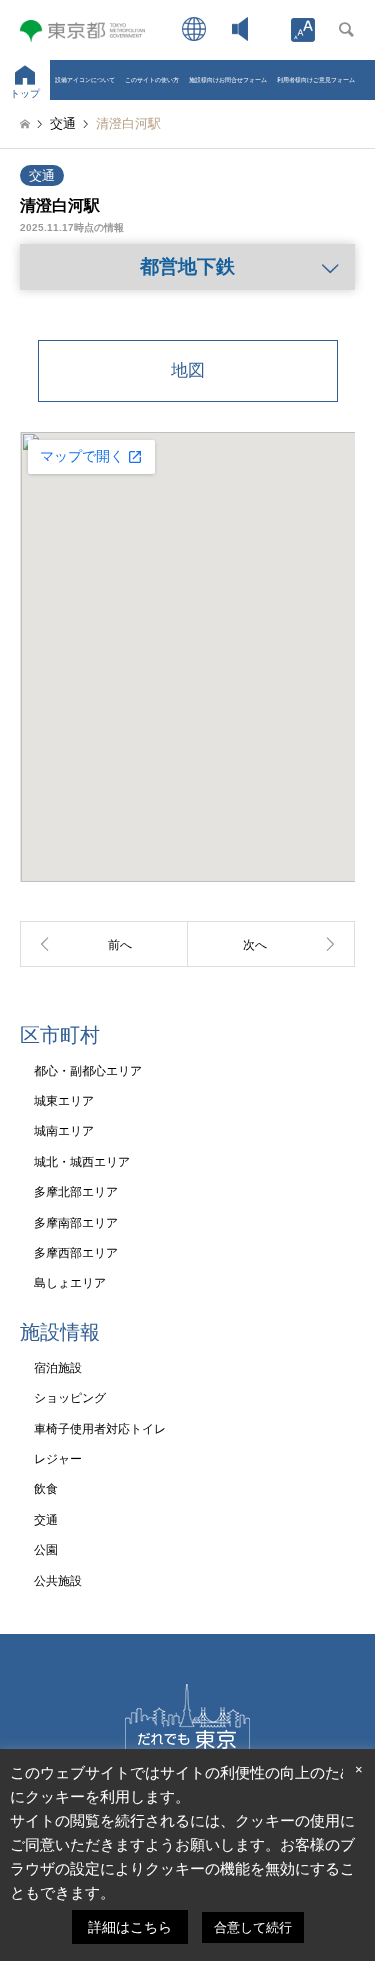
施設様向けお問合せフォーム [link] (228, 79)
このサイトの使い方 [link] (152, 79)
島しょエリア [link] (70, 1283)
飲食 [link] (46, 1489)
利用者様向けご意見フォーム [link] (316, 79)
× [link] (359, 1769)
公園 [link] (46, 1550)
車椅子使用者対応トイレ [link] (100, 1429)
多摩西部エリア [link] (76, 1253)
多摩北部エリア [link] (76, 1192)
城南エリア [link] (64, 1131)
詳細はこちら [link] (130, 1927)
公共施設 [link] (58, 1581)
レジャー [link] (58, 1459)
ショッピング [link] (70, 1398)
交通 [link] (42, 175)
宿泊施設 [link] (58, 1368)
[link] (303, 30)
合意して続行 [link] (253, 1927)
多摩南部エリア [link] (76, 1223)
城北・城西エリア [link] (82, 1162)
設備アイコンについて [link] (85, 79)
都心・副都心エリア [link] (88, 1071)
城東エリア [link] (64, 1101)
